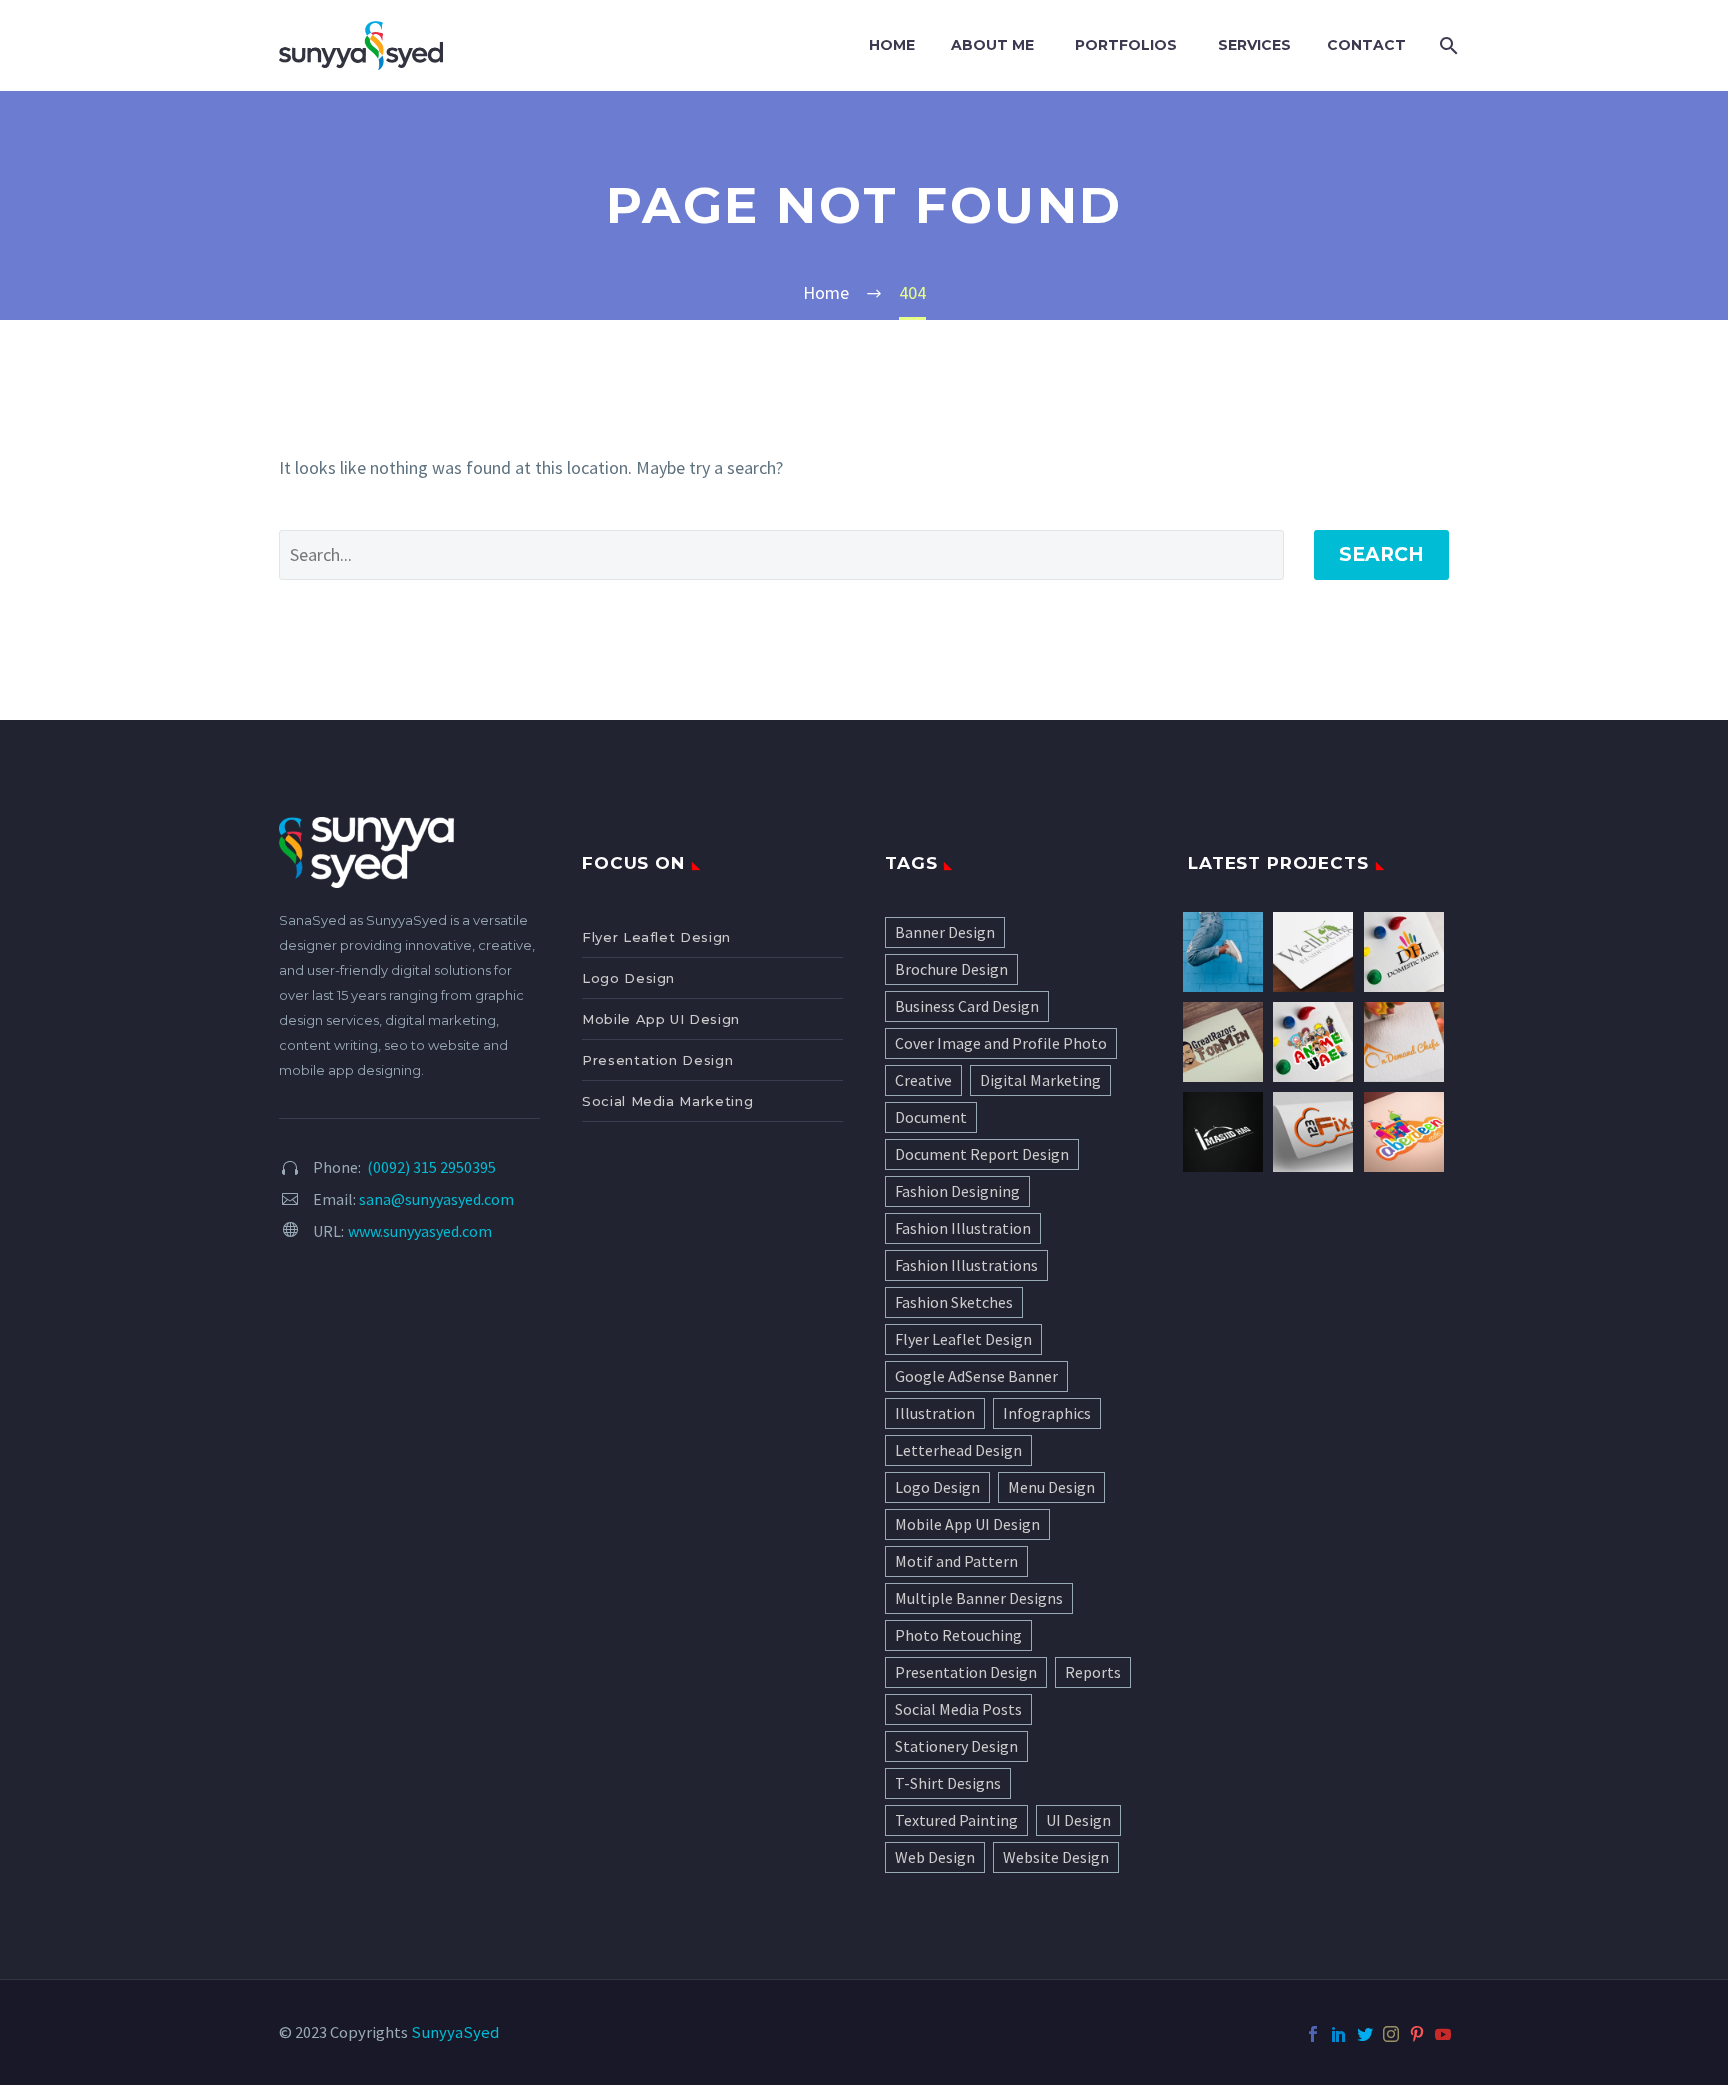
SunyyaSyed (455, 2032)
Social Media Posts (958, 1709)
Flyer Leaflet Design (656, 937)
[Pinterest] (1417, 2034)
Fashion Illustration (963, 1228)
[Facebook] (1313, 2034)
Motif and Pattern (956, 1561)
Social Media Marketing (667, 1101)
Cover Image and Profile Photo (1001, 1043)
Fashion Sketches (954, 1302)
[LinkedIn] (1339, 2034)
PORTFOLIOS (1126, 45)
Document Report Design (982, 1154)
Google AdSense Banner (976, 1376)
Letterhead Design (958, 1450)
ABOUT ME (992, 45)
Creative (923, 1080)
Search (1381, 554)
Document (931, 1117)
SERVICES (1254, 45)
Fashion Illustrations (966, 1265)
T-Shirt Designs (948, 1783)
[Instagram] (1391, 2034)
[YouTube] (1443, 2034)
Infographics (1047, 1413)
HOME (892, 45)
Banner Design (945, 932)
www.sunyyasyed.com (420, 1231)
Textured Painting (956, 1820)
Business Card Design (967, 1006)
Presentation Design (657, 1060)
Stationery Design (956, 1746)
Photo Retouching (958, 1635)
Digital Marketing (1040, 1080)
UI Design (1078, 1820)
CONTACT (1366, 45)
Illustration (935, 1413)
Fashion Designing (957, 1191)
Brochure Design (951, 969)
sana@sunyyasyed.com (436, 1199)
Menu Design (1051, 1487)
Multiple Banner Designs (979, 1598)
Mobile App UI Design (661, 1019)
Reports (1093, 1672)
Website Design (1056, 1857)
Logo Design (628, 978)
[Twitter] (1365, 2034)
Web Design (935, 1857)
